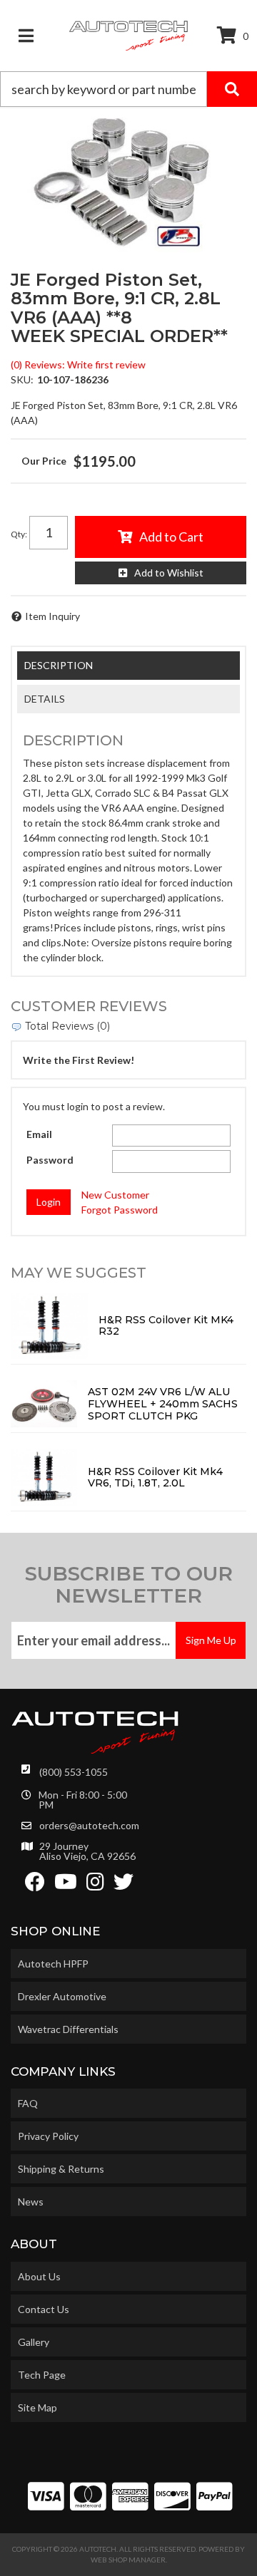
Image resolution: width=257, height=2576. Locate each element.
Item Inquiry (52, 616)
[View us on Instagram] (95, 1885)
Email (39, 1134)
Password (50, 1160)
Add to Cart (171, 537)
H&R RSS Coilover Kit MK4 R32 (166, 1326)
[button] (128, 89)
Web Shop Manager (128, 2560)
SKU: (22, 379)
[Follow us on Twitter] (124, 1885)
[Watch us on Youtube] (66, 1885)
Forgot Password (120, 1210)
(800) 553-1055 (74, 1772)
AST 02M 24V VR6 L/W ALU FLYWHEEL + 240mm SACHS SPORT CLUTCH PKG (163, 1404)
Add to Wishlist (169, 573)
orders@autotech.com (89, 1826)
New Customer (115, 1195)
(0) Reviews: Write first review (78, 364)
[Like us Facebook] (35, 1885)
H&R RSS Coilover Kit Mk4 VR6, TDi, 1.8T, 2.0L (155, 1478)
